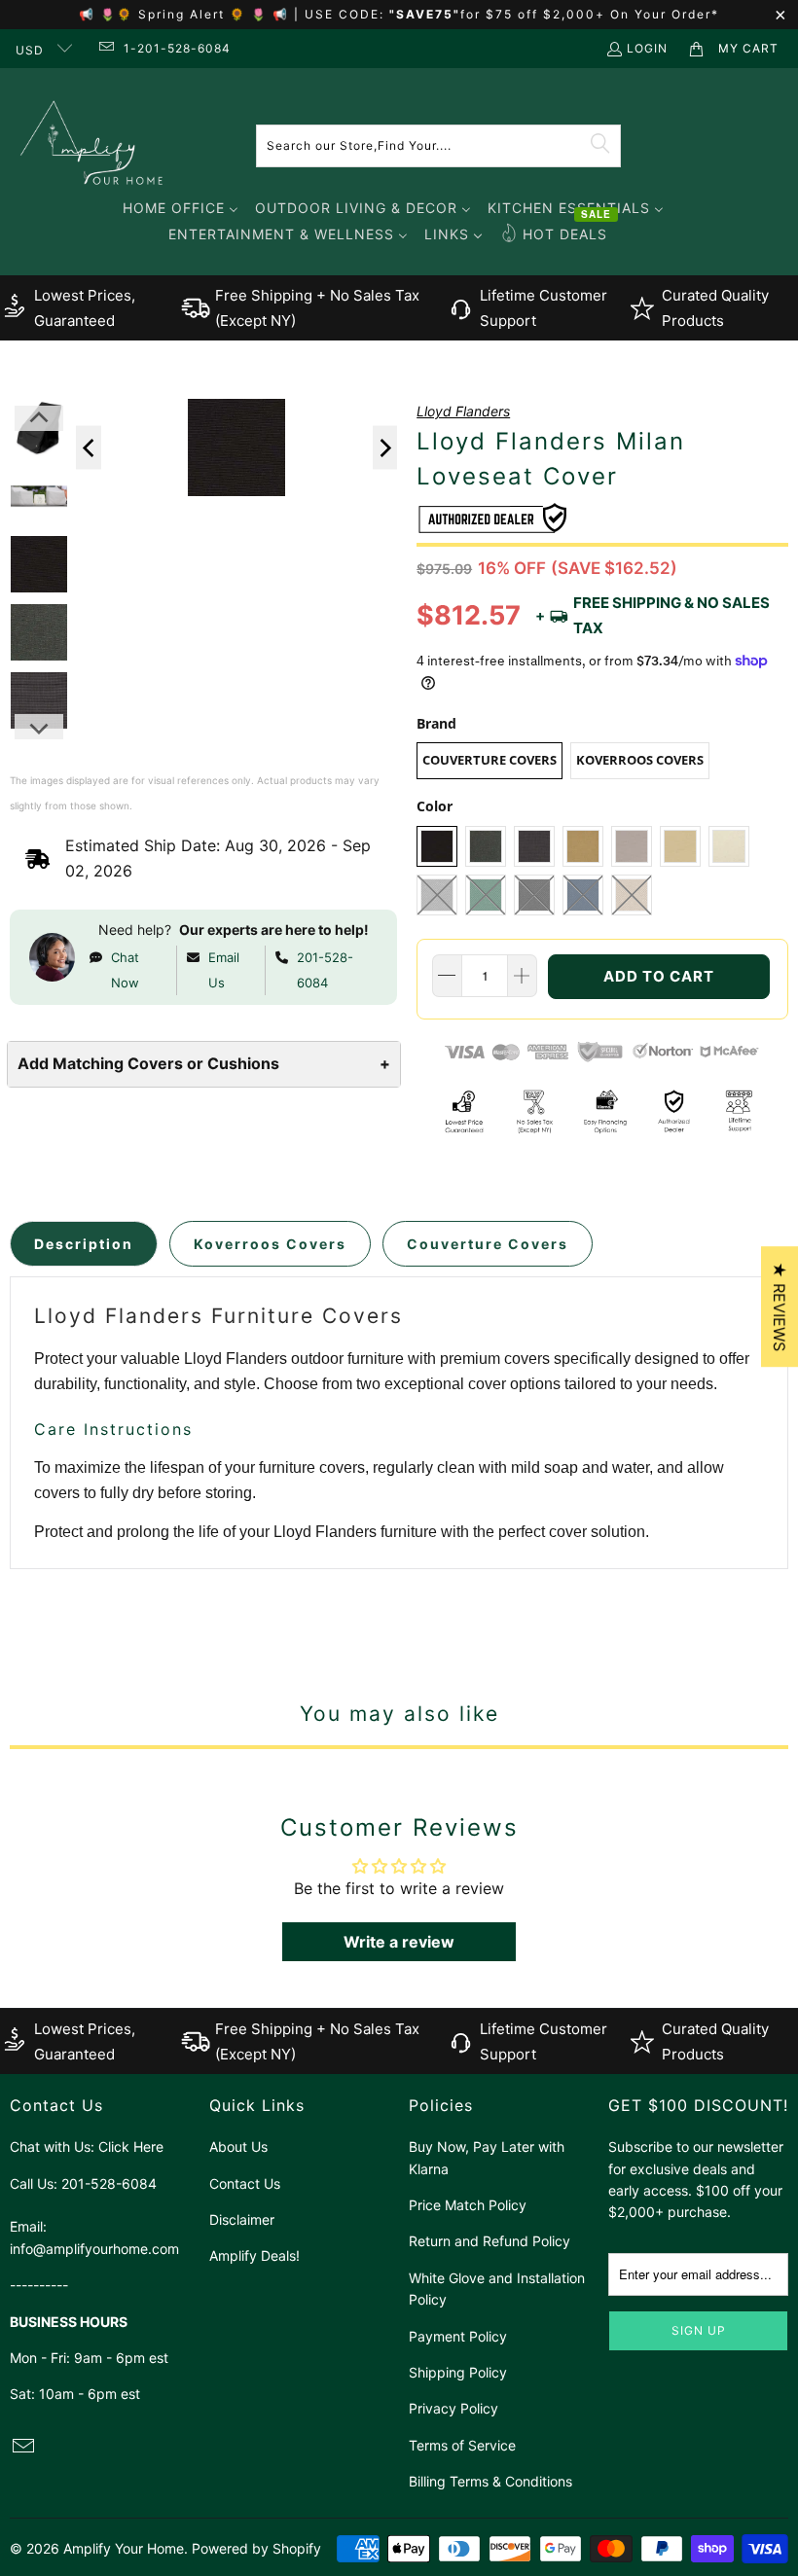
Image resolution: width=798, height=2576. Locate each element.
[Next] (385, 448)
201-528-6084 (325, 970)
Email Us (224, 970)
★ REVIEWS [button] (780, 1306)
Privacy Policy (453, 2408)
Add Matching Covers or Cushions (204, 1063)
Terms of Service (462, 2445)
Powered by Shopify (256, 2548)
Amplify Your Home (124, 2548)
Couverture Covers (490, 760)
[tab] (84, 1244)
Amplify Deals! (254, 2255)
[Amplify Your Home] (92, 145)
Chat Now (125, 970)
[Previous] (89, 448)
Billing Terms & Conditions (490, 2481)
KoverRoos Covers (640, 760)
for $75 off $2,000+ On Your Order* (590, 14)
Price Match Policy (468, 2205)
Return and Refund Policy (490, 2241)
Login (647, 48)
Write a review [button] (399, 1942)
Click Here (131, 2147)
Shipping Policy (458, 2372)
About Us (238, 2147)
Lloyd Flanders (463, 411)
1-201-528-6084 (177, 48)
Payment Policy (458, 2336)
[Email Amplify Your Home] (105, 48)
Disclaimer (242, 2219)
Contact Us (245, 2183)
